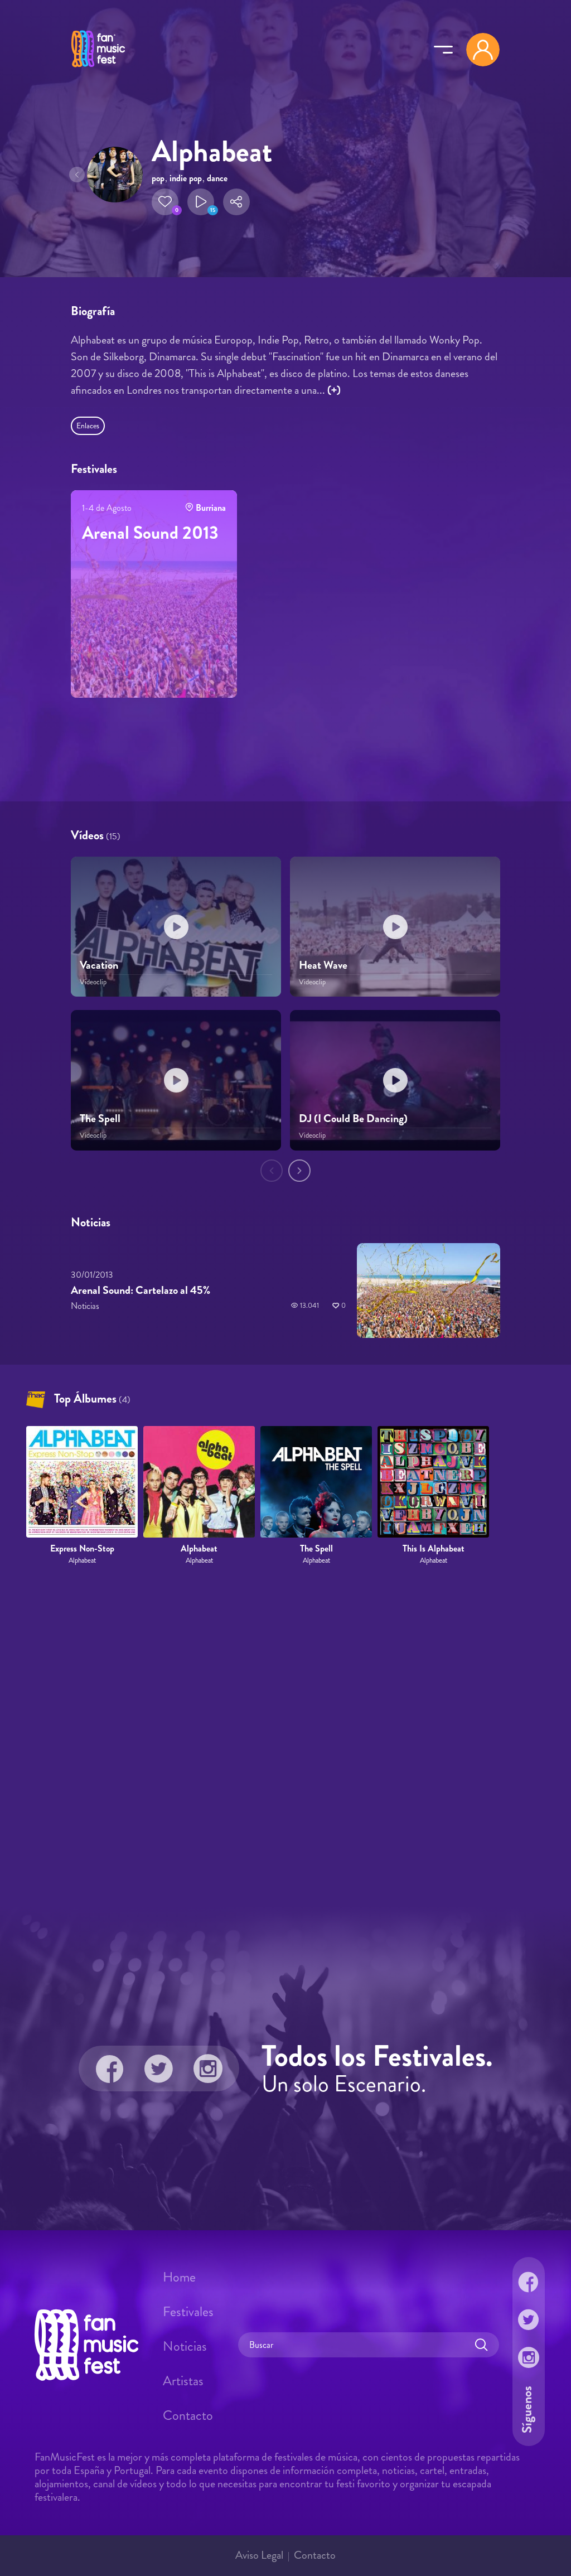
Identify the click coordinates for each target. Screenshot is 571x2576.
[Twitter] (159, 2068)
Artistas (183, 2381)
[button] (165, 202)
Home (179, 2277)
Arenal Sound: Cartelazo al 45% (141, 1290)
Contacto (188, 2415)
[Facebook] (110, 2068)
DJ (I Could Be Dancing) (353, 1119)
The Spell (100, 1119)
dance (217, 178)
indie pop (186, 178)
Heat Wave (323, 965)
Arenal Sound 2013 (150, 533)
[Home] (98, 69)
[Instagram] (208, 2068)
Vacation (99, 965)
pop (158, 178)
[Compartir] (236, 202)
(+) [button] (334, 390)
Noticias (185, 2346)
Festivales (188, 2312)
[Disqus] (285, 1737)
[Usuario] (483, 50)
